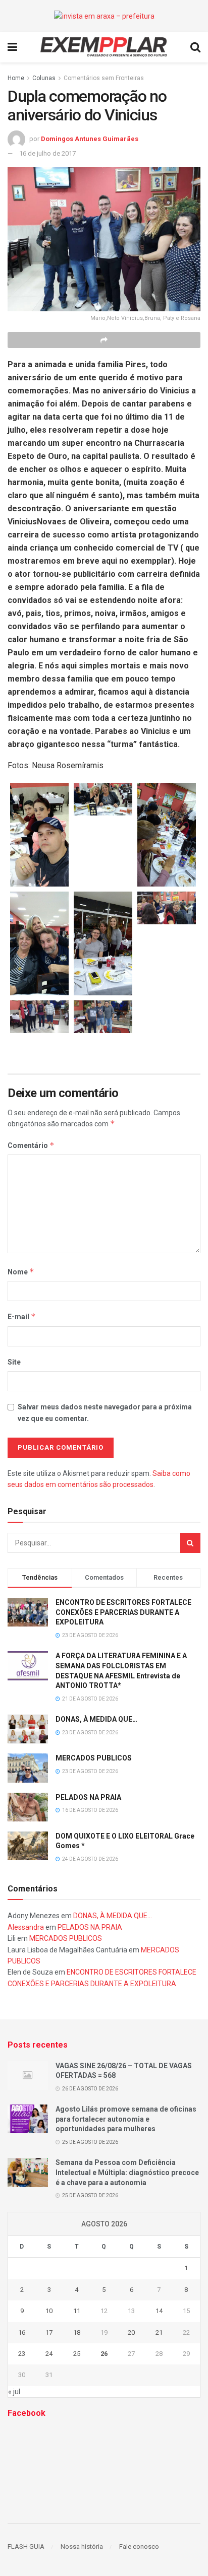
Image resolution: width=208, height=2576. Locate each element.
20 (131, 2332)
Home (16, 78)
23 (22, 2354)
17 (49, 2332)
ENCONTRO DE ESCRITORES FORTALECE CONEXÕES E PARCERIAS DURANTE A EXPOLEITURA (123, 1612)
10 (49, 2311)
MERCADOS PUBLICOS (94, 1758)
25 (77, 2354)
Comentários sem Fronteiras (104, 78)
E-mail (22, 1316)
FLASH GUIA (26, 2547)
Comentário (31, 1145)
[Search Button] (190, 1543)
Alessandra (26, 1927)
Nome (21, 1272)
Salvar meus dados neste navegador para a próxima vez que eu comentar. (105, 1412)
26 (104, 2354)
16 (22, 2332)
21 (159, 2332)
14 (159, 2311)
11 (77, 2311)
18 (77, 2332)
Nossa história (82, 2547)
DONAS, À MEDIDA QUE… (96, 1719)
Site (14, 1362)
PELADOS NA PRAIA (88, 1797)
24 (49, 2354)
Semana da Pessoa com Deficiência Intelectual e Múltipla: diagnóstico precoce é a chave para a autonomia (127, 2172)
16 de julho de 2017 (47, 153)
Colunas (44, 78)
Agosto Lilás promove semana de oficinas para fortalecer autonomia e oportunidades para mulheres (126, 2119)
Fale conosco (139, 2547)
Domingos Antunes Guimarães (90, 139)
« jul (14, 2392)
